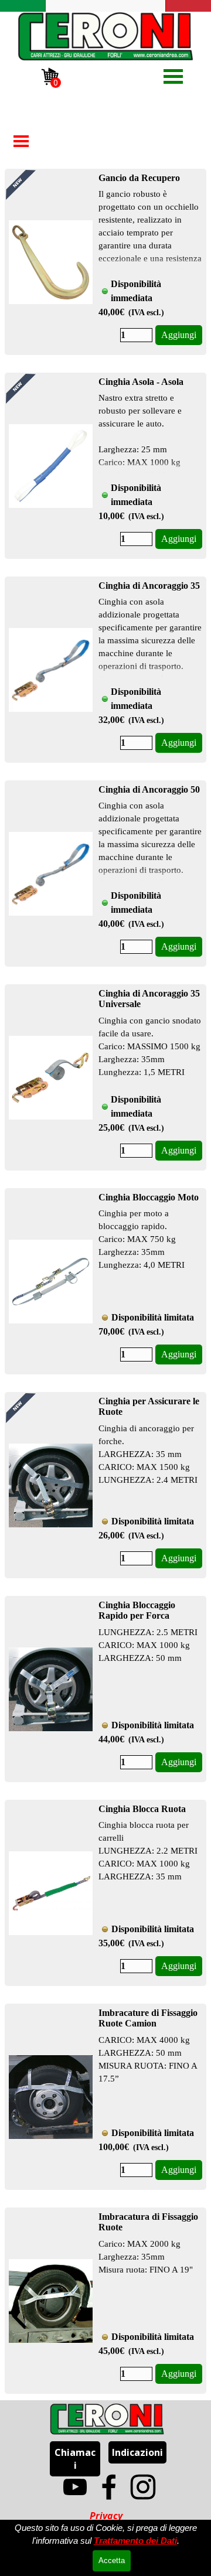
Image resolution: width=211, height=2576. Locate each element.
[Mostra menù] (173, 76)
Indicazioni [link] (137, 2452)
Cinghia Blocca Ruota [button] (142, 1809)
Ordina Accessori (65, 105)
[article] (105, 262)
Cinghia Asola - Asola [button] (141, 382)
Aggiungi (179, 335)
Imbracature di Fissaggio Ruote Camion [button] (148, 2018)
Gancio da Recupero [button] (139, 178)
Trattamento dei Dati (135, 2541)
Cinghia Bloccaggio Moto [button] (149, 1197)
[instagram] (143, 2487)
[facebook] (109, 2487)
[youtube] (75, 2487)
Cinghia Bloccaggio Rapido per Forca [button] (137, 1610)
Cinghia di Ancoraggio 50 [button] (149, 789)
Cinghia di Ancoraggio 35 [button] (149, 586)
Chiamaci (75, 2459)
